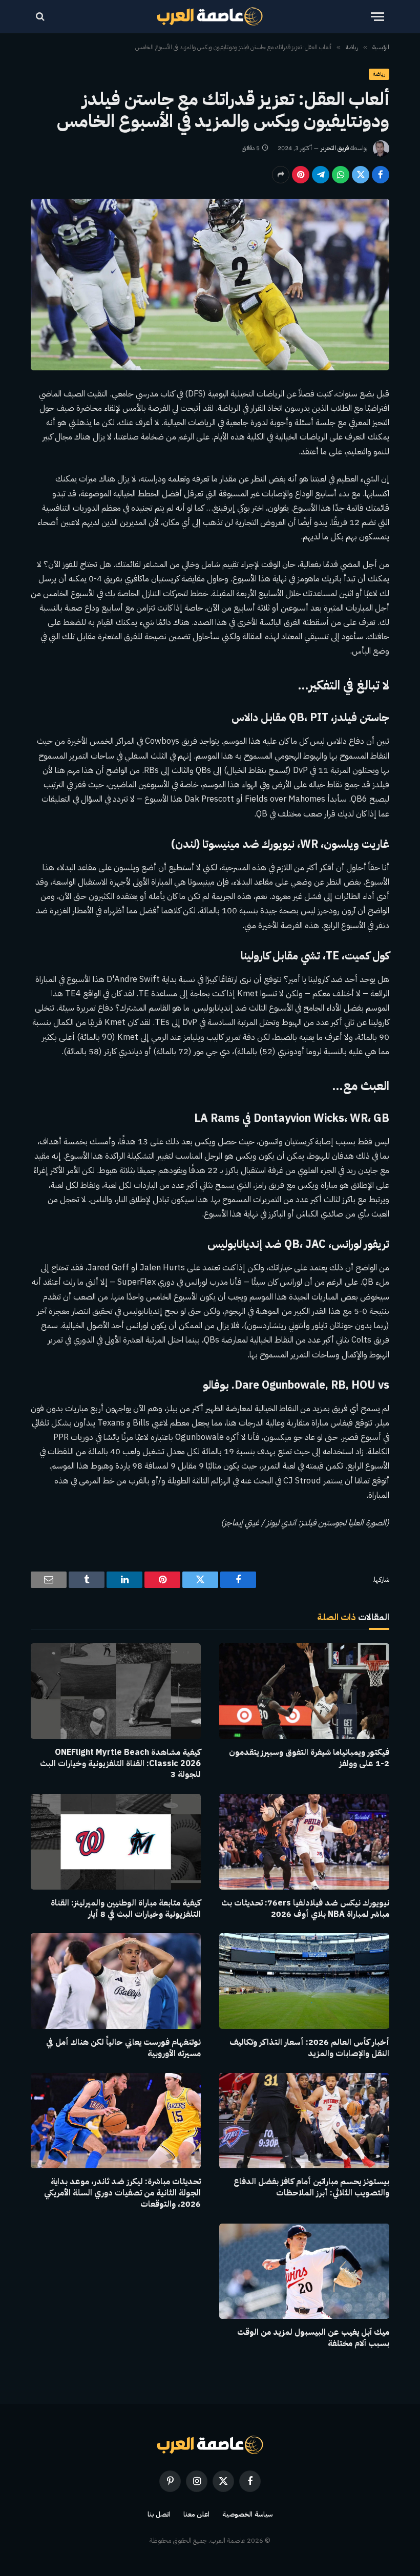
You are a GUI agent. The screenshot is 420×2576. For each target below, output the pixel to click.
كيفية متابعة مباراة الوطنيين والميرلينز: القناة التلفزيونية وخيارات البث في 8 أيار (126, 1909)
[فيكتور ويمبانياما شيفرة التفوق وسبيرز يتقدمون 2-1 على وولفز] (304, 1691)
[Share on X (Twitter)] (361, 175)
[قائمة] (377, 17)
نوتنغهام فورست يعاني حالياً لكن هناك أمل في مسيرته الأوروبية (123, 2048)
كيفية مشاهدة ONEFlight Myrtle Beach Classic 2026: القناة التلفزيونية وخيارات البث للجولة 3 (120, 1764)
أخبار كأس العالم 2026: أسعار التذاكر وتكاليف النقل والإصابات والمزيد (309, 2048)
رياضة (379, 74)
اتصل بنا (159, 2514)
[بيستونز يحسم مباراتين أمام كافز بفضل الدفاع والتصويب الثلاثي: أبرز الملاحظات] (304, 2121)
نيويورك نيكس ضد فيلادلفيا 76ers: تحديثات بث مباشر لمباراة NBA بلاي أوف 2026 (305, 1909)
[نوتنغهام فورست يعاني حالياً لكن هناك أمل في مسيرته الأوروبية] (116, 1981)
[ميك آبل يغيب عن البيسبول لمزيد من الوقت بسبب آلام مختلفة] (304, 2271)
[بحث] (41, 17)
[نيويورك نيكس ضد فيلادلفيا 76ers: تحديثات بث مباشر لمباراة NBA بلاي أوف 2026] (304, 1842)
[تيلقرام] (321, 175)
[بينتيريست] (301, 175)
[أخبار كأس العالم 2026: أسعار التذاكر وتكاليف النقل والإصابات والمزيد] (304, 1981)
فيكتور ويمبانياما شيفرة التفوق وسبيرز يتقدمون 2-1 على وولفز (309, 1758)
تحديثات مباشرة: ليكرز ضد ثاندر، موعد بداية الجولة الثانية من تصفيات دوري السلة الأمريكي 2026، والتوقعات (122, 2193)
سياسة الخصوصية (247, 2514)
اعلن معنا (197, 2514)
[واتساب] (341, 175)
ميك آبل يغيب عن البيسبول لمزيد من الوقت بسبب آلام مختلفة (313, 2338)
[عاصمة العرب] (210, 16)
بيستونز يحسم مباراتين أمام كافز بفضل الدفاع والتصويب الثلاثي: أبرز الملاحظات (311, 2188)
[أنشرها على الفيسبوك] (381, 175)
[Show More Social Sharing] (281, 175)
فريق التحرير (335, 148)
